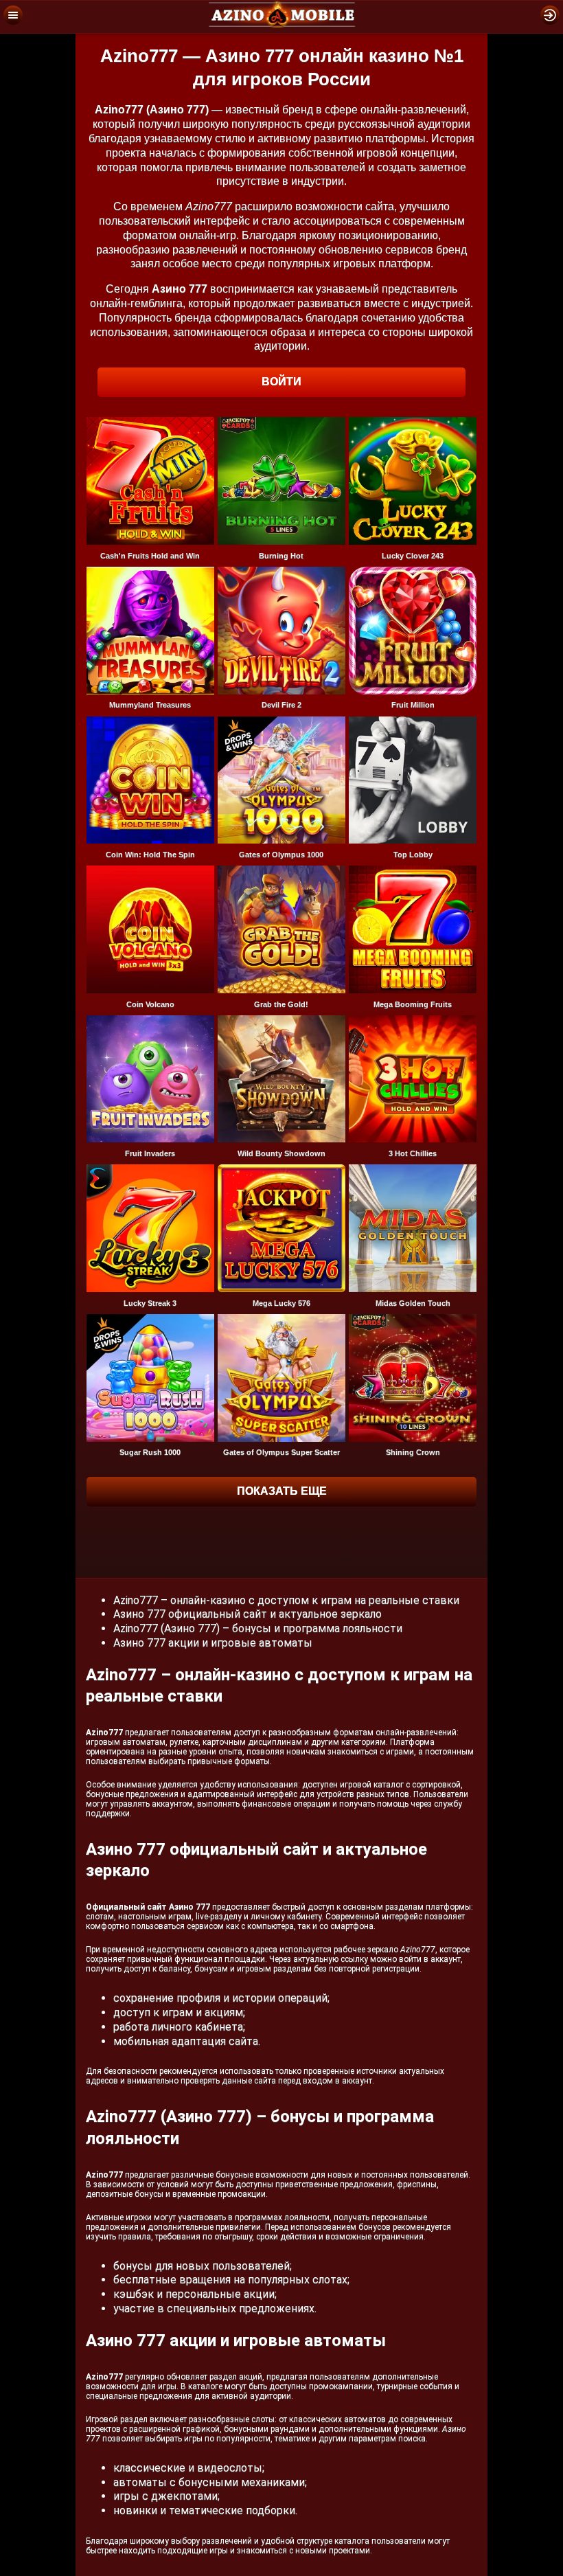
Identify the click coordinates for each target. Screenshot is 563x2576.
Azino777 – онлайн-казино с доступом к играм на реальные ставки (286, 1600)
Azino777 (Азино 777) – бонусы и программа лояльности (258, 1628)
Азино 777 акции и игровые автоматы (213, 1643)
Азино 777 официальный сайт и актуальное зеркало (248, 1614)
